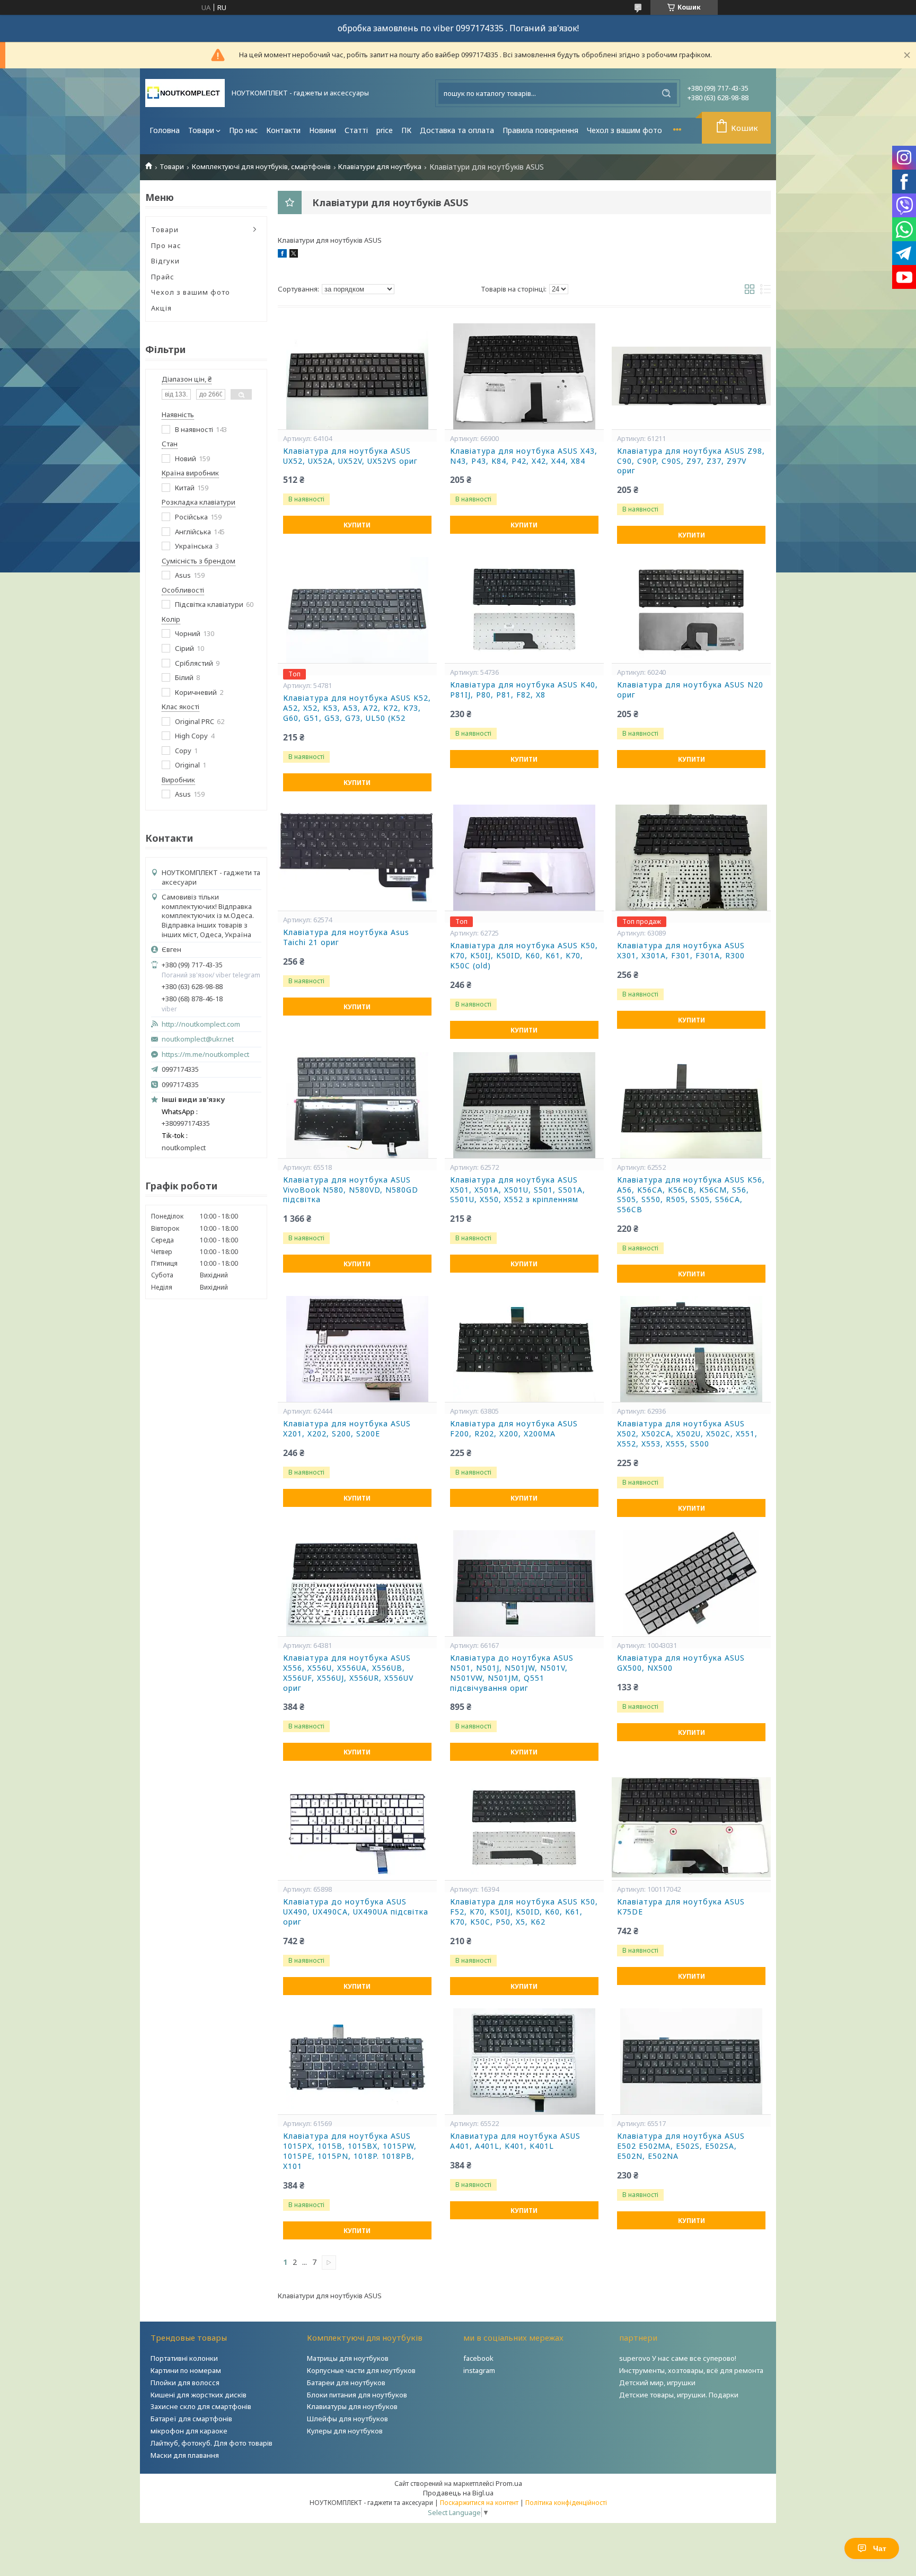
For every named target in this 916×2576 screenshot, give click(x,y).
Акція (161, 308)
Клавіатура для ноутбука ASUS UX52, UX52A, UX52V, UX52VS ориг (350, 456)
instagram (479, 2370)
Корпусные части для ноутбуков (361, 2370)
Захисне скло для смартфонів (201, 2406)
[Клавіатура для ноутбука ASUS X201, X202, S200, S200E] (357, 1349)
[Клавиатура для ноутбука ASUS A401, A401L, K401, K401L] (524, 2061)
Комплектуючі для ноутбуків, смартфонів (261, 167)
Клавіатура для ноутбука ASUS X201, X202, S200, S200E (347, 1429)
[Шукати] (666, 93)
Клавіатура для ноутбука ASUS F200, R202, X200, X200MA (514, 1429)
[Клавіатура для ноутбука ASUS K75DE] (691, 1827)
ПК (406, 130)
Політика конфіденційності (566, 2503)
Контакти (283, 130)
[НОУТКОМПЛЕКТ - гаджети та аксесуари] (185, 93)
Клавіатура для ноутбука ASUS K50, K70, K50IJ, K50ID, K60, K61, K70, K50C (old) (524, 956)
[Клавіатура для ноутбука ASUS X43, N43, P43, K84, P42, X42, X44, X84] (524, 376)
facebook (478, 2358)
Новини (323, 130)
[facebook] (282, 255)
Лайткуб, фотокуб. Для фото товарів (212, 2443)
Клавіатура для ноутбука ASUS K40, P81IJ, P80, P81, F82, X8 (524, 690)
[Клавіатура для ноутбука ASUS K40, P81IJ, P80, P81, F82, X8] (524, 610)
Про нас (243, 130)
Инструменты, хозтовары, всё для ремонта (691, 2370)
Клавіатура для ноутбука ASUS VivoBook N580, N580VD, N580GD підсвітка (351, 1190)
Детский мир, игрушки (657, 2383)
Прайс (163, 277)
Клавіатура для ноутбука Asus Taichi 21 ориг (346, 937)
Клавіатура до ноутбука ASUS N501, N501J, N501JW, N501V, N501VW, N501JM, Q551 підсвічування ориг (512, 1673)
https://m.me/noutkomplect (205, 1054)
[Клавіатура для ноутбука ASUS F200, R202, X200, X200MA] (524, 1349)
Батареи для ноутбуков (346, 2383)
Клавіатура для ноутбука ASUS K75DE (681, 1907)
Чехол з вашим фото (624, 130)
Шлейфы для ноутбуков (347, 2419)
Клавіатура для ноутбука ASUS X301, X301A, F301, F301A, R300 (681, 951)
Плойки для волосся (185, 2383)
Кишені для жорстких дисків (199, 2395)
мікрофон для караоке (189, 2431)
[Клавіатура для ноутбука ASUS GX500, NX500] (691, 1583)
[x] (294, 255)
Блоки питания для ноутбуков (357, 2395)
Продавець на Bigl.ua (458, 2493)
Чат (880, 2548)
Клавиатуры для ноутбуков (352, 2406)
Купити (357, 525)
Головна (165, 130)
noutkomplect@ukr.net (198, 1039)
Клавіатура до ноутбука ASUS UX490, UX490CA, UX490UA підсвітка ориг (356, 1912)
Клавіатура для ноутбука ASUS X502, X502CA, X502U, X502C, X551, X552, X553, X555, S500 (687, 1434)
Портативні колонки (184, 2358)
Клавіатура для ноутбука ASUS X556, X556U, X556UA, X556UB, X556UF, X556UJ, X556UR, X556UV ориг (348, 1673)
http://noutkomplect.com (201, 1024)
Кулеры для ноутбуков (345, 2431)
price (385, 130)
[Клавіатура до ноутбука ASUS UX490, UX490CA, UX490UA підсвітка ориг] (357, 1827)
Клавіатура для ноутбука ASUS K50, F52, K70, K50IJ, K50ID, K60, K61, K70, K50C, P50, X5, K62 (524, 1912)
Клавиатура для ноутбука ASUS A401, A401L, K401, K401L (515, 2141)
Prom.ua (509, 2483)
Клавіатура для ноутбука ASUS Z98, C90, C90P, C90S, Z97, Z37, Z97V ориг (691, 461)
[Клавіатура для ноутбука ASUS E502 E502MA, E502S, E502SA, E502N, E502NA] (691, 2061)
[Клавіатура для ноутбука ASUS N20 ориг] (691, 610)
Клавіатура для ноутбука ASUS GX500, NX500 (681, 1663)
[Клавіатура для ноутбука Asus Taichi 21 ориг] (357, 858)
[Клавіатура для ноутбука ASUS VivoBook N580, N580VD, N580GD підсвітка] (357, 1105)
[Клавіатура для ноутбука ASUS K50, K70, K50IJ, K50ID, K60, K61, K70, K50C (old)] (524, 858)
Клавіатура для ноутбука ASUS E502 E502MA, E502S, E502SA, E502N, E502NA (681, 2146)
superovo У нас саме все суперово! (678, 2358)
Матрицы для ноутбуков (348, 2358)
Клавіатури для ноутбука (380, 167)
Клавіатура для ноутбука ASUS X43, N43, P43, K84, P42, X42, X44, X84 (524, 456)
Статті (356, 130)
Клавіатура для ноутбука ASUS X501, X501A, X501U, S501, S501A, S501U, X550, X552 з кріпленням (518, 1190)
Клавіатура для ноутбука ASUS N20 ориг (690, 690)
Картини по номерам (186, 2370)
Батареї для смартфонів (191, 2419)
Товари (201, 130)
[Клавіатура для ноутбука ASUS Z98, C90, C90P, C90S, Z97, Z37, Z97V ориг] (691, 376)
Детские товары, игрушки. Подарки (679, 2395)
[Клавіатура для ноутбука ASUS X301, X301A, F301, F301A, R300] (691, 858)
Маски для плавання (185, 2455)
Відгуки (165, 261)
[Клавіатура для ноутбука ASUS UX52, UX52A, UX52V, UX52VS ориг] (357, 376)
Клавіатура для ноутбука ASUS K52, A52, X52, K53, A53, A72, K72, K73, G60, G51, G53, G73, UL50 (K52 (357, 708)
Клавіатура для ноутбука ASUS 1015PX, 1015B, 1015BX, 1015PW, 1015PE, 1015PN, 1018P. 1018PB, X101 (350, 2151)
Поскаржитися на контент (479, 2503)
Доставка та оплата (457, 130)
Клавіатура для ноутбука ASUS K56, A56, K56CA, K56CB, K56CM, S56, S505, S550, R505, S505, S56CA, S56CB (691, 1195)
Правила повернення (540, 130)
